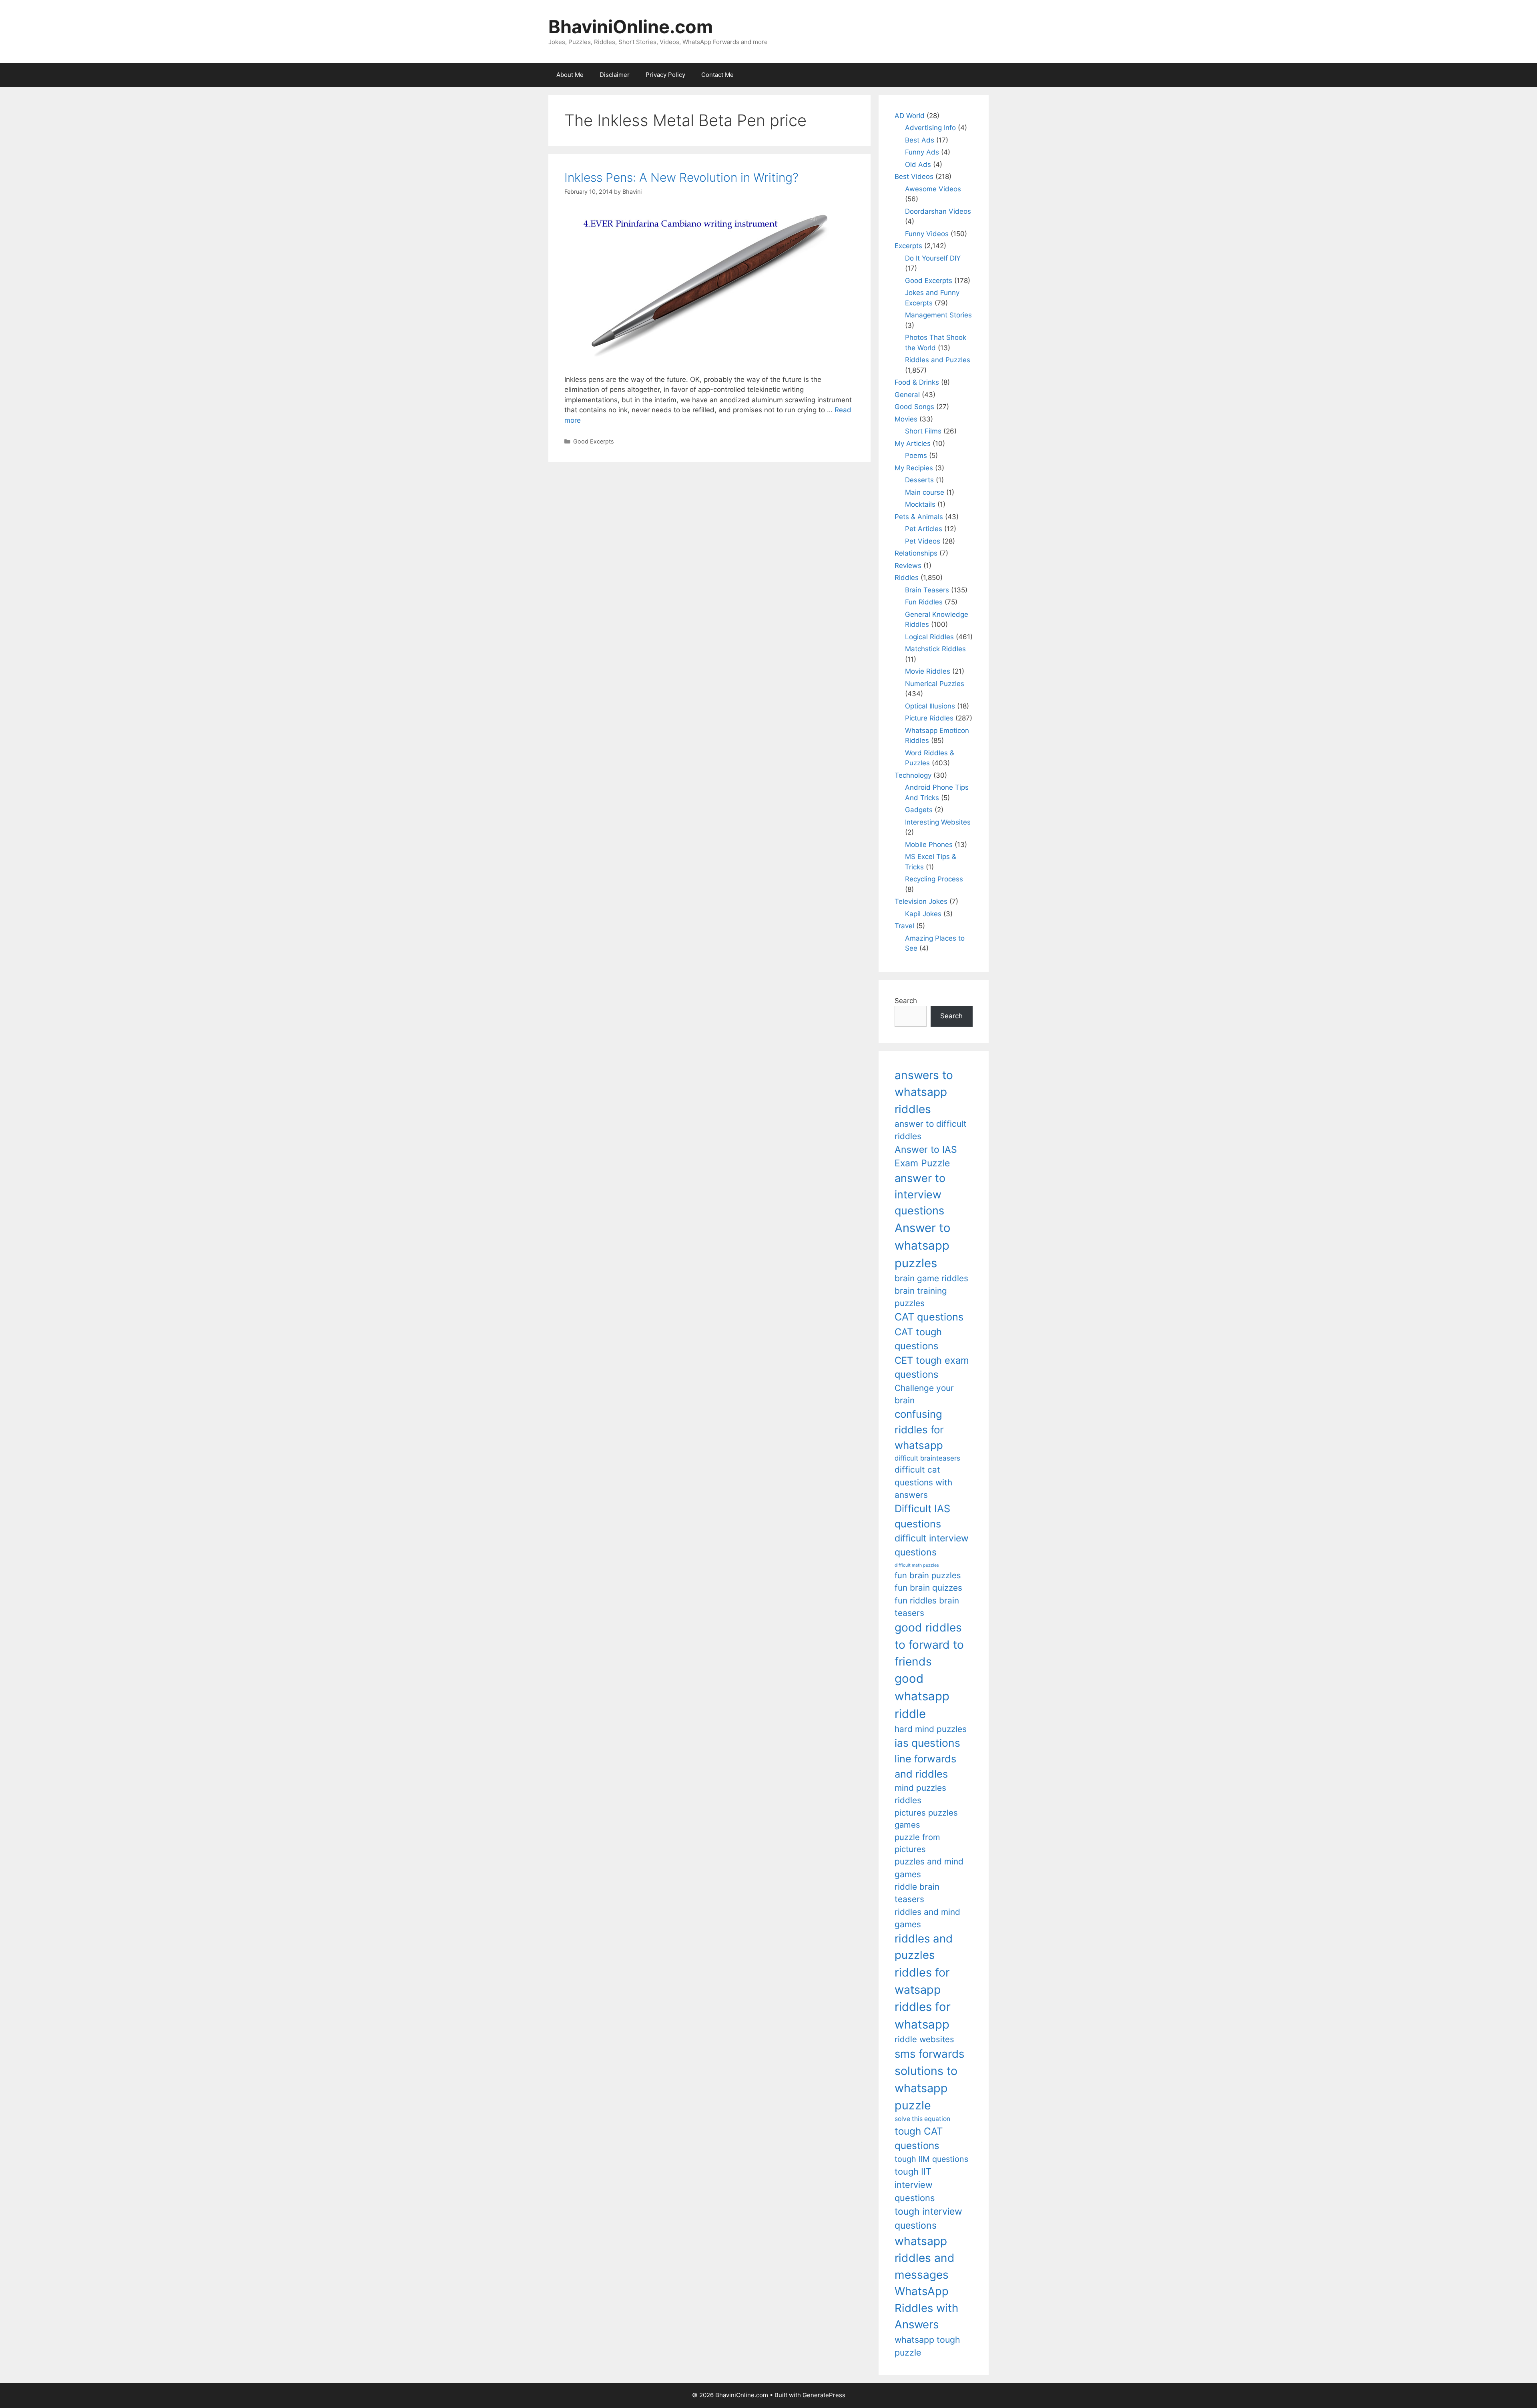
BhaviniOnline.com (631, 27)
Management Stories (938, 315)
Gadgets (919, 810)
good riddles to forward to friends (929, 1644)
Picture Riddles (929, 718)
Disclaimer (615, 75)
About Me (570, 75)
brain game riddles (931, 1278)
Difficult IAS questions (922, 1516)
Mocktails (920, 504)
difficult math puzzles (917, 1565)
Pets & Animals (919, 517)
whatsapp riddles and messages (925, 2258)
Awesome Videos (933, 189)
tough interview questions (928, 2218)
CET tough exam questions (932, 1368)
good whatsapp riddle (922, 1696)
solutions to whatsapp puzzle (926, 2088)
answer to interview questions (920, 1194)
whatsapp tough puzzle (927, 2346)
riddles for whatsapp (923, 2016)
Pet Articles (924, 529)
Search (906, 1001)
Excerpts (908, 246)
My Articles (913, 443)
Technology (913, 775)
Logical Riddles (929, 637)
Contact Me (717, 75)
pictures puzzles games (926, 1819)
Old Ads (918, 165)
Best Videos (914, 177)
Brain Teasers (927, 590)
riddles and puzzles (924, 1947)
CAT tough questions (918, 1339)
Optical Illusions (930, 706)
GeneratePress (824, 2395)
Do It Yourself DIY (933, 258)
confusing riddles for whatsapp (919, 1430)
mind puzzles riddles (920, 1794)
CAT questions (929, 1317)
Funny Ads (922, 152)
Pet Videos (923, 541)
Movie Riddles (928, 671)
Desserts (919, 480)
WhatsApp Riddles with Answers (926, 2308)
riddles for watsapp (922, 1981)
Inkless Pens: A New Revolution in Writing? (681, 177)
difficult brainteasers (927, 1458)
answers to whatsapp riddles (924, 1092)
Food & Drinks (917, 382)
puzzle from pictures (917, 1843)
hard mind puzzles (931, 1729)
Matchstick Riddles (935, 649)
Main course (925, 492)
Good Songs (914, 407)
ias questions (927, 1743)
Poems (916, 456)
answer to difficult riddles (931, 1130)
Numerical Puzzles (935, 684)
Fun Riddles (924, 602)
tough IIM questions (931, 2159)
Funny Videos (927, 234)
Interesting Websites (938, 822)
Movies (906, 419)
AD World (910, 116)
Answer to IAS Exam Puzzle (926, 1157)
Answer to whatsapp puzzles (923, 1245)
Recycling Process (934, 879)
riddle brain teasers (917, 1893)
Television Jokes (921, 901)
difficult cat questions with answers (923, 1482)
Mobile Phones (929, 845)
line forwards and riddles (925, 1766)
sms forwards (929, 2054)
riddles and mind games (927, 1918)
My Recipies (914, 468)
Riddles (907, 578)
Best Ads (920, 140)
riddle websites (924, 2039)
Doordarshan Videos (938, 211)
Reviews (908, 566)
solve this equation (922, 2119)
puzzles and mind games (929, 1868)
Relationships (916, 553)
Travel (904, 926)
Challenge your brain (924, 1394)
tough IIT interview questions (915, 2185)
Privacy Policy (665, 75)
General (907, 395)
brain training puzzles (921, 1297)
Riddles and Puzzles (938, 360)
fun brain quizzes (928, 1588)
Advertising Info (930, 128)
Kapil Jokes (923, 914)
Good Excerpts (594, 441)
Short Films (923, 431)
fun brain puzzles (928, 1575)
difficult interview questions (932, 1545)
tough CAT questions (919, 2138)
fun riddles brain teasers (927, 1607)
